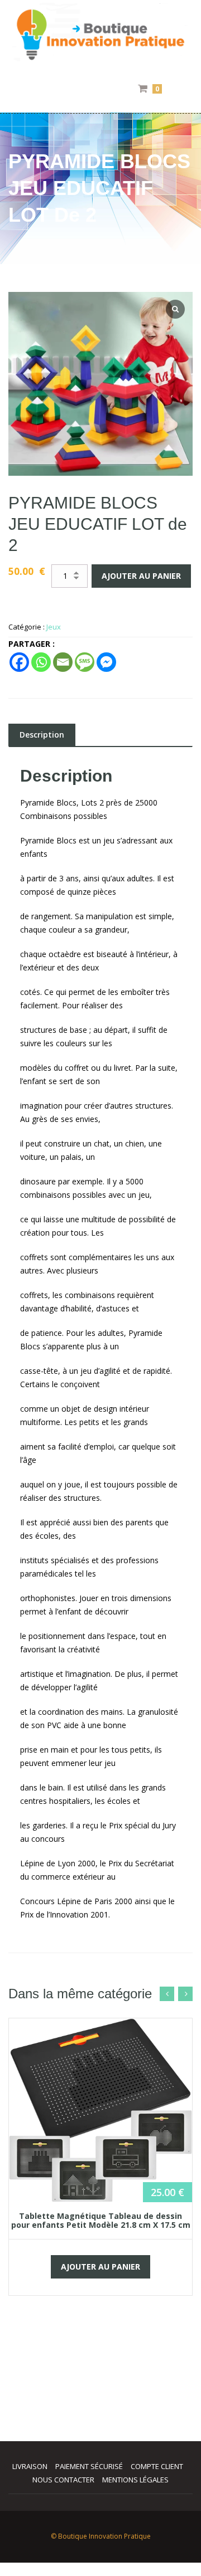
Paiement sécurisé (89, 2466)
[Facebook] (19, 662)
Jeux (54, 627)
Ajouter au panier (141, 576)
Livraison (30, 2466)
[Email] (63, 662)
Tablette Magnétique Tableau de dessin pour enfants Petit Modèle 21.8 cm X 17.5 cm (101, 2220)
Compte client (157, 2466)
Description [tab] (42, 735)
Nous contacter (63, 2480)
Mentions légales (135, 2480)
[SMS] (85, 662)
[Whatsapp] (41, 662)
